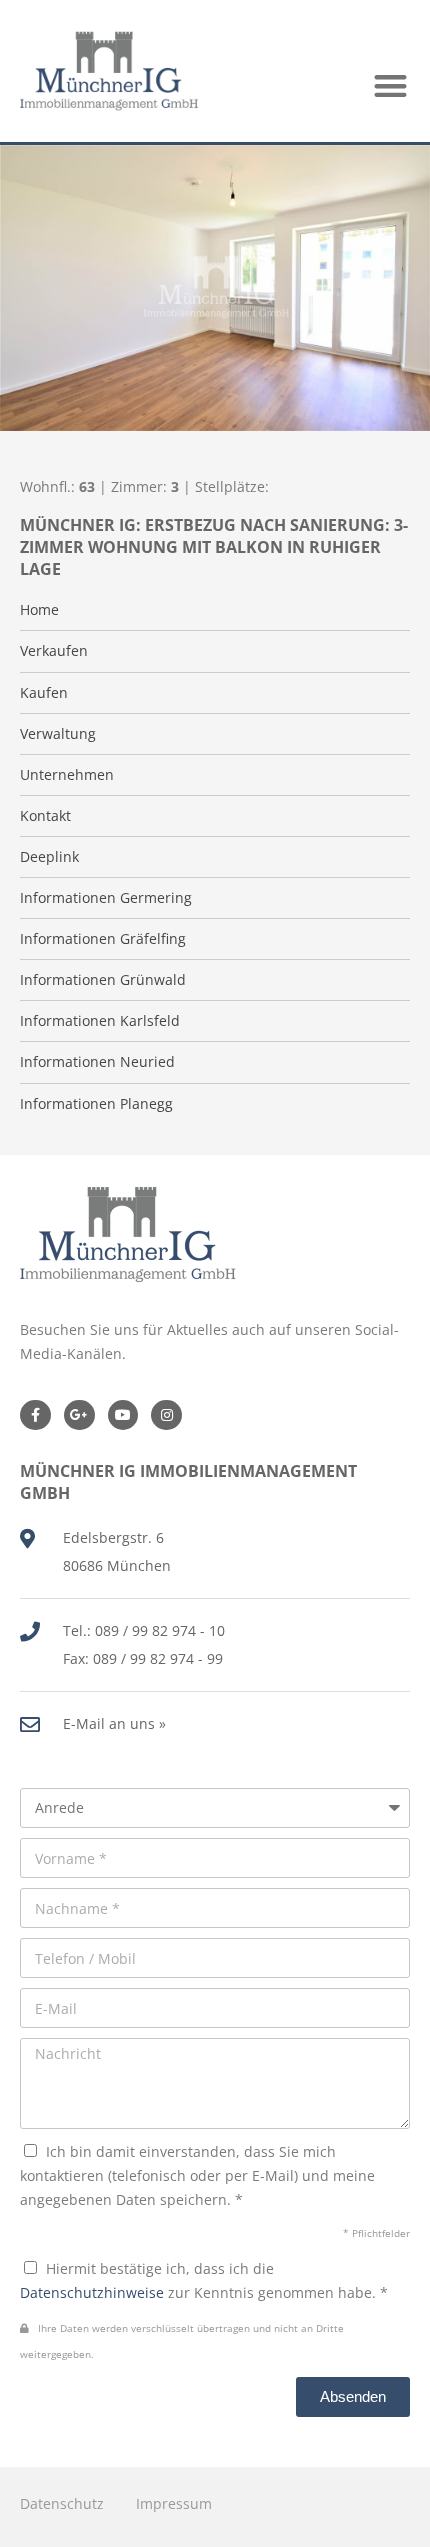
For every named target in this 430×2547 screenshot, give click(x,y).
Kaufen (44, 693)
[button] (391, 85)
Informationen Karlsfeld (100, 1021)
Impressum (174, 2503)
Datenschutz (62, 2503)
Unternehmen (67, 775)
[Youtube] (123, 1415)
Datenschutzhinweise (92, 2292)
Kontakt (45, 816)
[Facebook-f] (35, 1415)
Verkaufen (54, 651)
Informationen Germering (106, 898)
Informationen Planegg (96, 1104)
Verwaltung (58, 734)
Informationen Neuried (97, 1062)
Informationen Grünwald (103, 980)
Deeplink (49, 857)
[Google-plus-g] (79, 1415)
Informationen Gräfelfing (103, 939)
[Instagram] (166, 1415)
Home (39, 610)
